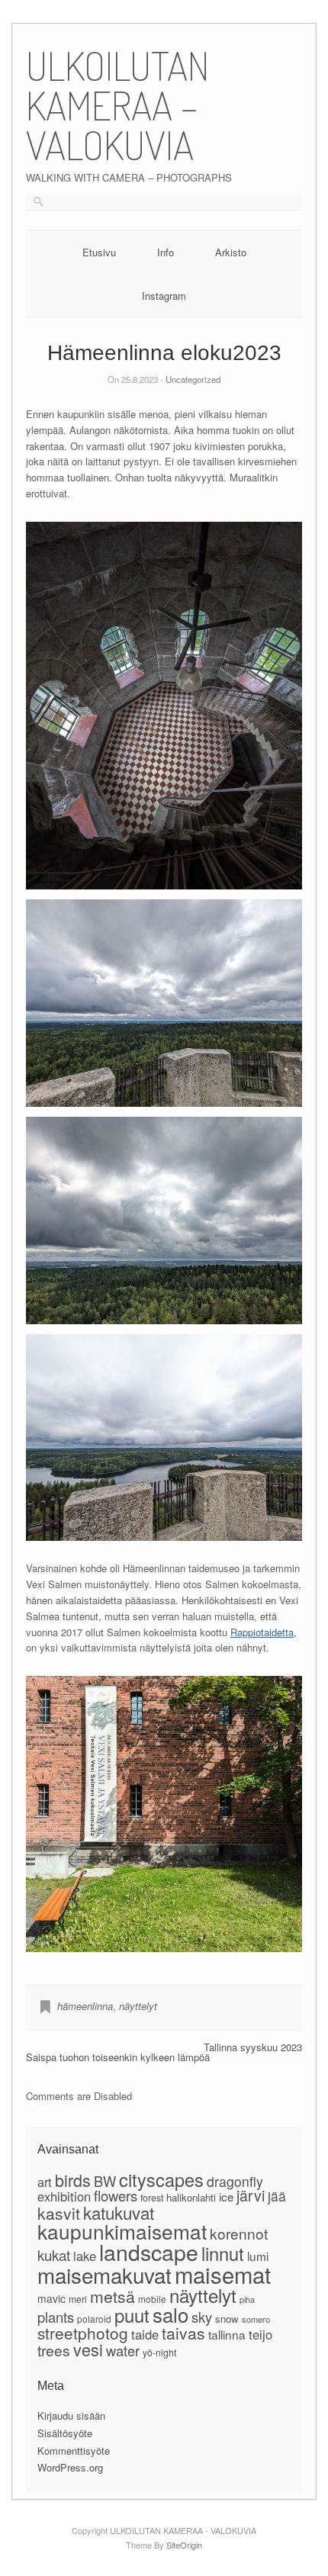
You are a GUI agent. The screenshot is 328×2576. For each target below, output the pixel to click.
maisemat (223, 2274)
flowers (116, 2195)
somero (256, 2319)
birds (73, 2180)
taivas (183, 2333)
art (45, 2182)
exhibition (64, 2196)
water (123, 2350)
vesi (88, 2349)
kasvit (59, 2213)
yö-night (159, 2352)
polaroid (94, 2319)
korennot (239, 2233)
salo (170, 2314)
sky (202, 2317)
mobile (152, 2299)
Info (166, 252)
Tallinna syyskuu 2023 (253, 2047)
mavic (51, 2298)
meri (78, 2299)
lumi (258, 2256)
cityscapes (161, 2179)
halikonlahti (191, 2197)
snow (227, 2319)
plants (56, 2317)
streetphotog (83, 2333)
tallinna (227, 2334)
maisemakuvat (105, 2275)
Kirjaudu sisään (71, 2415)
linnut (223, 2253)
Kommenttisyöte (74, 2451)
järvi (251, 2195)
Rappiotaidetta (262, 1632)
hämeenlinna (85, 2006)
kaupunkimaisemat (122, 2231)
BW (105, 2181)
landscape (149, 2251)
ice (226, 2196)
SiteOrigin (184, 2545)
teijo (260, 2334)
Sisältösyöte (65, 2433)
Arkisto (231, 252)
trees (54, 2350)
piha (247, 2299)
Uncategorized (193, 379)
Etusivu (99, 252)
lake (85, 2256)
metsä (113, 2296)
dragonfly (235, 2181)
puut (132, 2315)
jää (277, 2196)
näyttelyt (138, 2006)
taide (145, 2334)
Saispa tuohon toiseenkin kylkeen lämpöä (118, 2057)
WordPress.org (70, 2467)
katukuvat (119, 2212)
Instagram (164, 296)
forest (152, 2198)
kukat (54, 2254)
